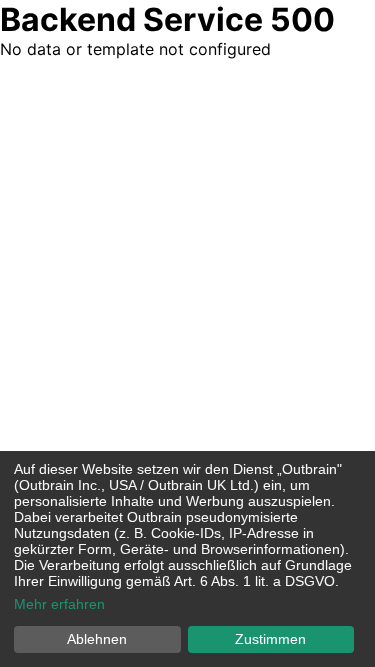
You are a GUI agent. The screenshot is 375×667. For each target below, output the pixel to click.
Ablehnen (97, 639)
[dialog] (187, 559)
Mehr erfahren (59, 604)
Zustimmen (270, 639)
